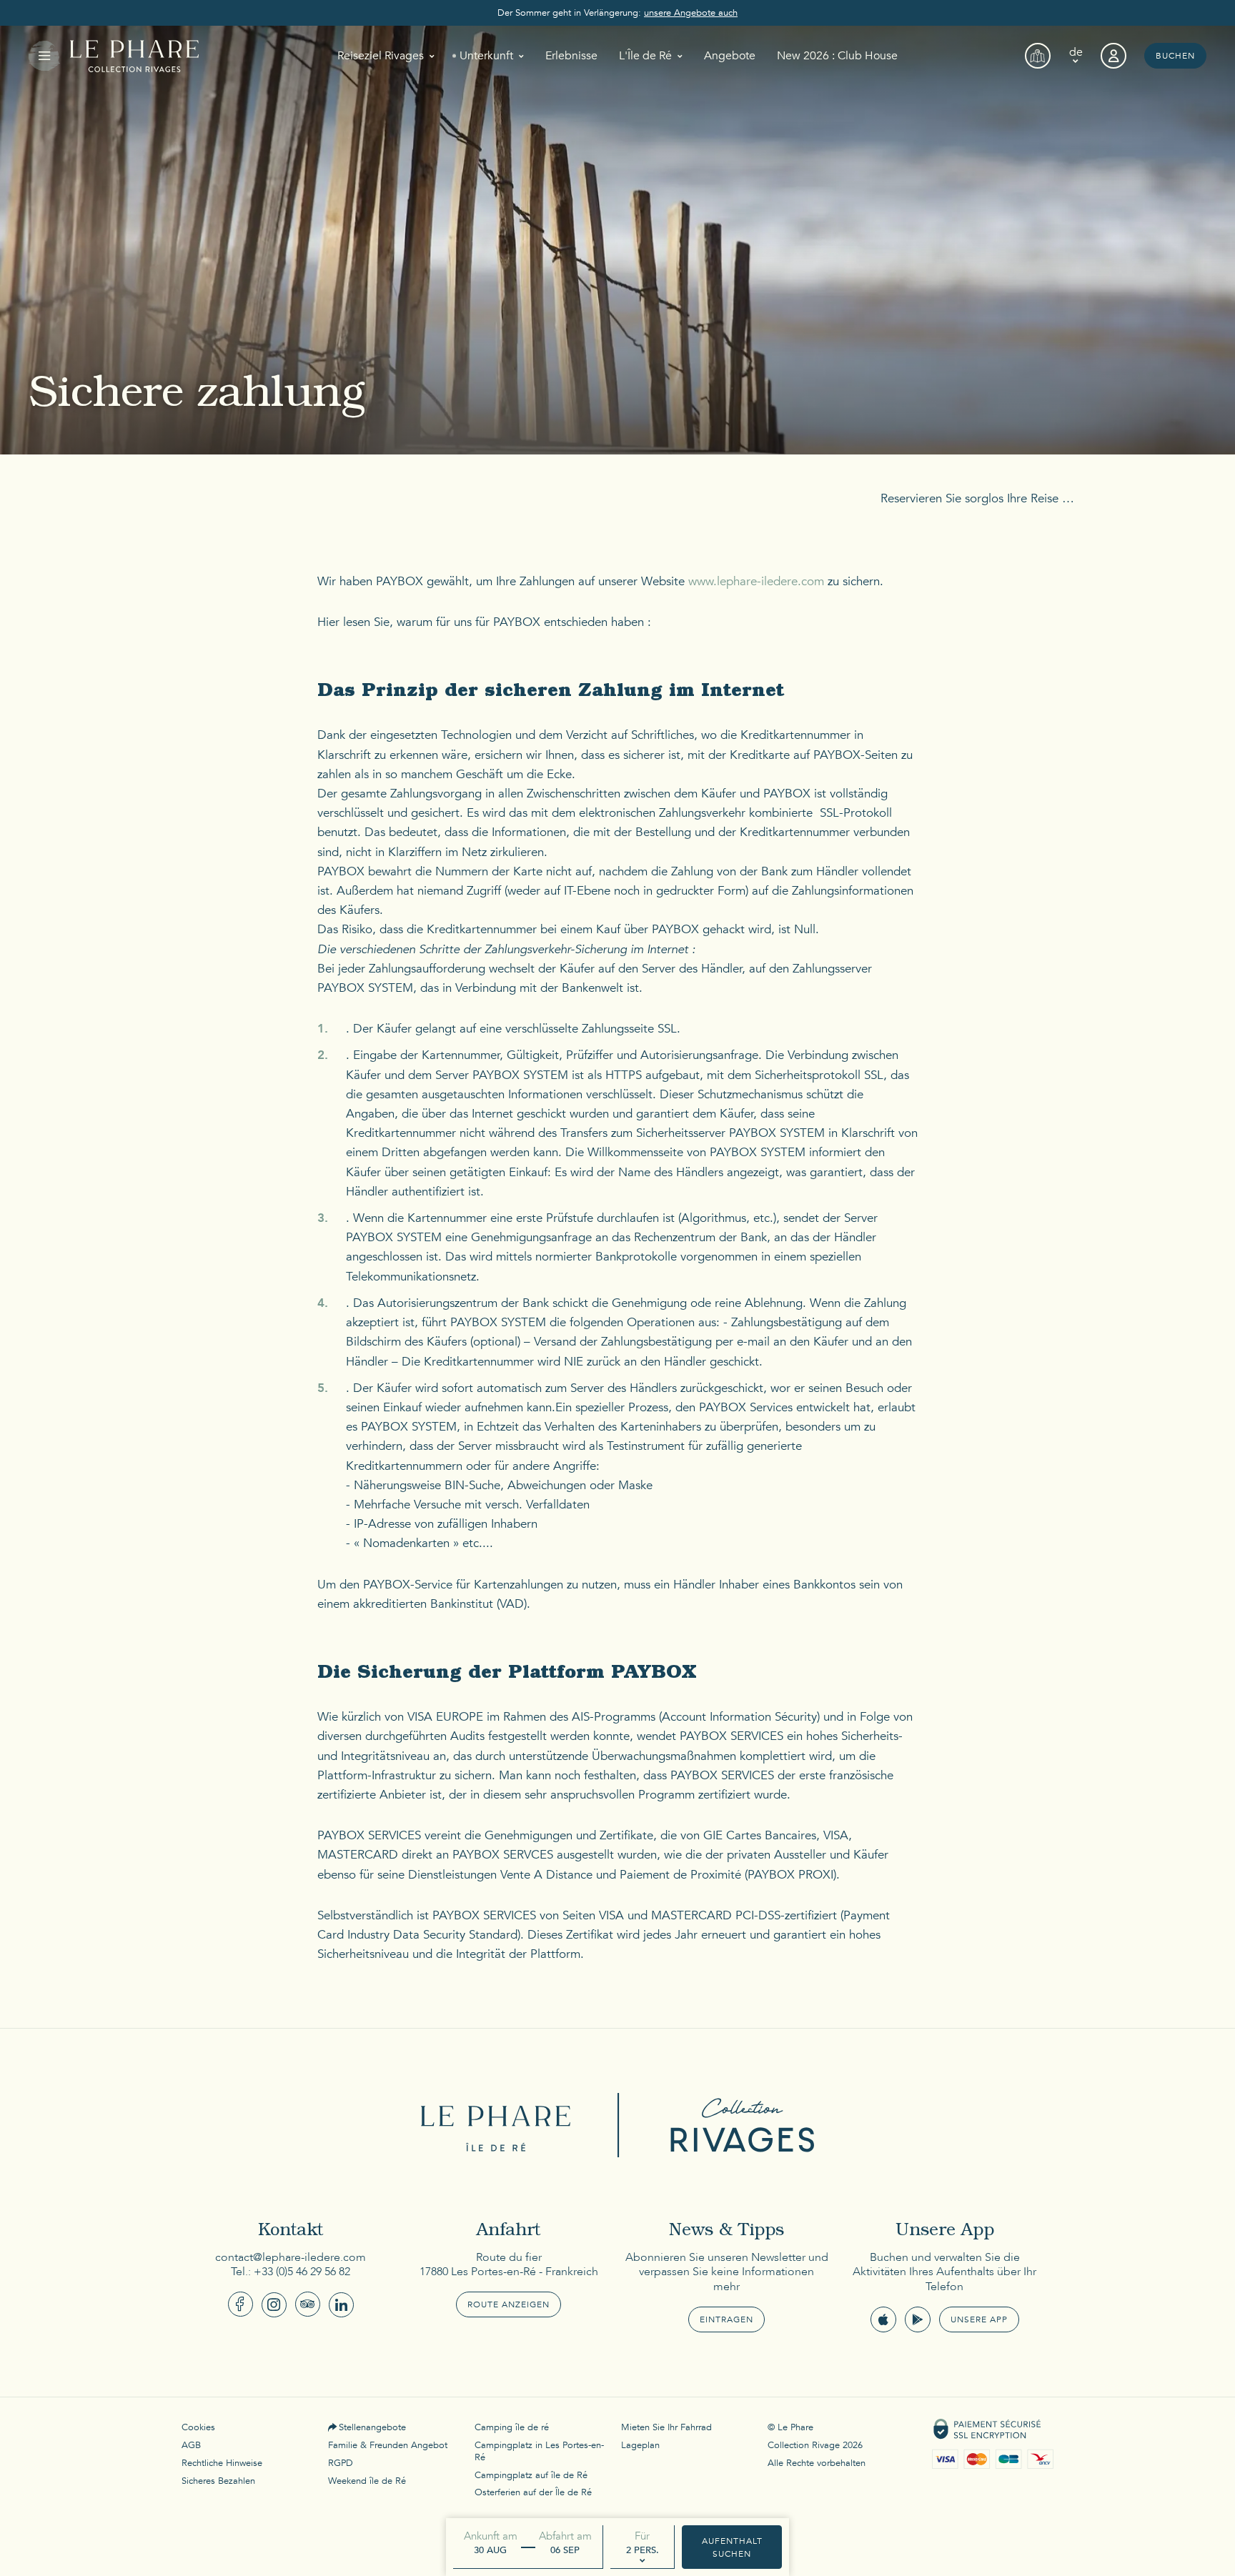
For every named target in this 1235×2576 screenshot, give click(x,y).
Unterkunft (486, 56)
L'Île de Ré (645, 56)
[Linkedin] (341, 2305)
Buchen (1175, 56)
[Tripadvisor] (308, 2304)
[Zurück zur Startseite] (134, 56)
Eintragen (726, 2319)
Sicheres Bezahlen (218, 2481)
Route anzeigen (509, 2304)
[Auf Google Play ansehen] (918, 2319)
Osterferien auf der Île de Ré (533, 2492)
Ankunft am (491, 2536)
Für (642, 2536)
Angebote (730, 56)
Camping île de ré (512, 2427)
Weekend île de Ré (367, 2481)
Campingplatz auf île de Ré (531, 2475)
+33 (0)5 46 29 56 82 (302, 2272)
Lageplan (640, 2445)
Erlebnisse (571, 56)
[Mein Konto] (1114, 56)
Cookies (198, 2427)
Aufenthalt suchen (732, 2547)
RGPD (341, 2463)
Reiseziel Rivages (381, 56)
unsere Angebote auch (691, 13)
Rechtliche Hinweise (222, 2463)
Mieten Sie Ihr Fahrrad (666, 2427)
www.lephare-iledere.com (756, 581)
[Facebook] (240, 2304)
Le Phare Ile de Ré (500, 2125)
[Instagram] (274, 2305)
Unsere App (979, 2319)
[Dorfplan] (1038, 56)
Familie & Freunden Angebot (388, 2445)
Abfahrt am (565, 2536)
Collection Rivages (735, 2125)
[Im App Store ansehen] (883, 2319)
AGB (191, 2445)
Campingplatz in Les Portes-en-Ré (539, 2451)
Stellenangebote (372, 2427)
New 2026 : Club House (837, 56)
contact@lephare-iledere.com (291, 2257)
